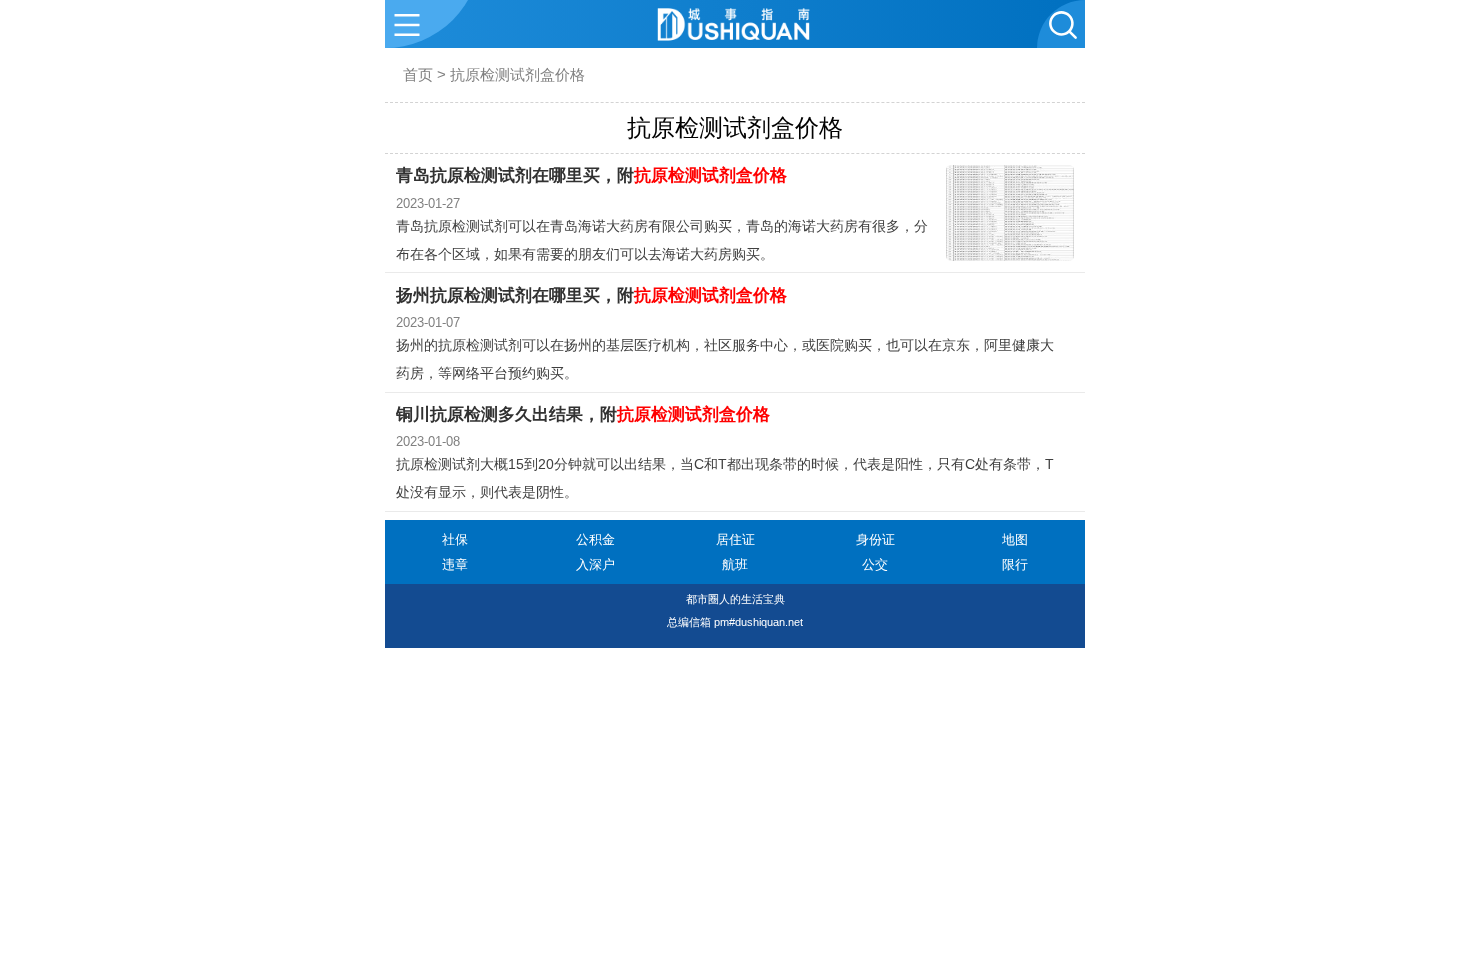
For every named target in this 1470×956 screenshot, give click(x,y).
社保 (455, 539)
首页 (418, 74)
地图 (1015, 539)
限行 (1015, 564)
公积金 (595, 539)
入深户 (595, 564)
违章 (455, 564)
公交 (875, 564)
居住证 (735, 539)
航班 (735, 564)
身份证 (875, 539)
